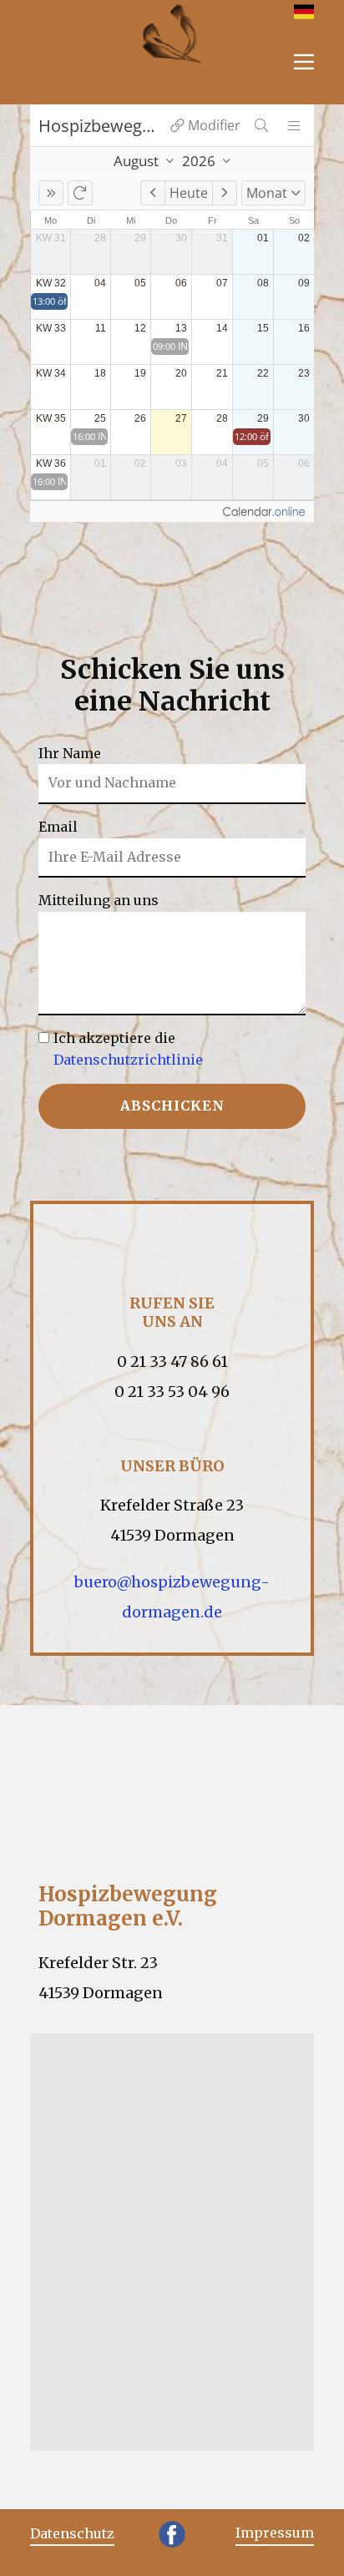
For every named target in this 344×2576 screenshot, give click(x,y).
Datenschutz (72, 2533)
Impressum (275, 2533)
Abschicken (172, 1106)
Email (58, 827)
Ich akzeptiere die (128, 1049)
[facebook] (172, 2534)
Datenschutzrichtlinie (128, 1059)
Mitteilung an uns (99, 900)
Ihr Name (70, 752)
